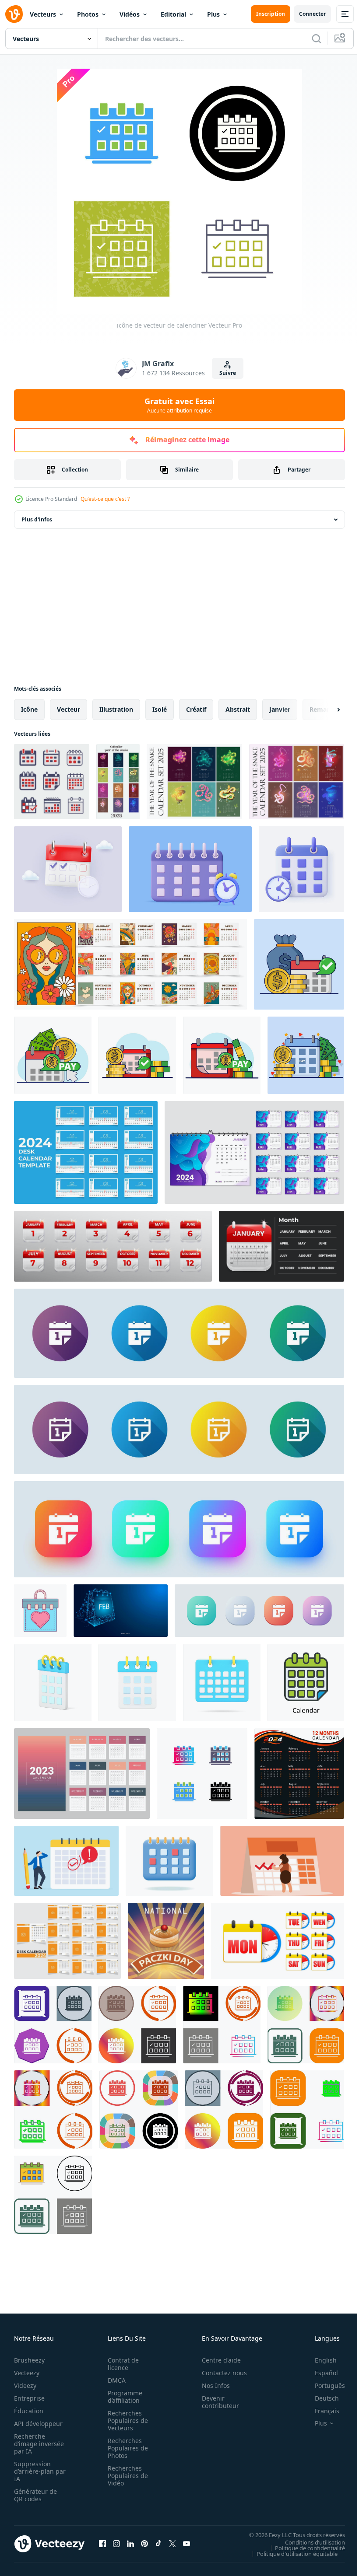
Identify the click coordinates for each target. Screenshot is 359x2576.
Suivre (228, 373)
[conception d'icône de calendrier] (53, 2025)
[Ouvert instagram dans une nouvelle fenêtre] (116, 2544)
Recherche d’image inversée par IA (36, 2444)
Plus (213, 14)
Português (323, 2386)
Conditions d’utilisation (308, 2542)
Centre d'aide (216, 2360)
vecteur (69, 709)
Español (320, 2373)
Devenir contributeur (216, 2402)
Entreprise (29, 2398)
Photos (88, 14)
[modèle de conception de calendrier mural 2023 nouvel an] (82, 1774)
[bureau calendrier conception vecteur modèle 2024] (86, 1152)
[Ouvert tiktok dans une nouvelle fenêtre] (158, 2544)
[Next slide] (324, 710)
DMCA (114, 2380)
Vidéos (130, 14)
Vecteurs (43, 14)
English (319, 2360)
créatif (196, 709)
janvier (280, 709)
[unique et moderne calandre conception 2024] (299, 1774)
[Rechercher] (317, 38)
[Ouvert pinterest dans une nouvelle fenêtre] (144, 2544)
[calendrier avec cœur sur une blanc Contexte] (40, 1611)
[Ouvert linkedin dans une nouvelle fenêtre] (130, 2544)
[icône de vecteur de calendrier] (202, 1774)
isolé (160, 709)
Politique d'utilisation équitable (290, 2553)
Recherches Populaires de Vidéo (125, 2476)
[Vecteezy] (14, 14)
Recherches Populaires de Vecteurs (125, 2420)
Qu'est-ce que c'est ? (105, 499)
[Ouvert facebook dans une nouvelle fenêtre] (102, 2544)
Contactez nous (220, 2373)
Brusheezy (29, 2360)
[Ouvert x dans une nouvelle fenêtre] (172, 2544)
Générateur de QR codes (35, 2495)
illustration (116, 709)
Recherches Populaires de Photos (125, 2448)
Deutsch (320, 2398)
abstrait (238, 709)
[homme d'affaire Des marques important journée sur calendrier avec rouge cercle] (66, 1861)
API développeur (38, 2424)
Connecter (312, 14)
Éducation (29, 2411)
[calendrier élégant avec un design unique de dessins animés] (130, 964)
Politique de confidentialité (303, 2548)
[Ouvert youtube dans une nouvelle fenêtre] (187, 2544)
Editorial (173, 14)
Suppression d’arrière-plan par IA (34, 2471)
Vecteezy (27, 2373)
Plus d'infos (37, 519)
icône (29, 709)
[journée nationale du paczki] (166, 1941)
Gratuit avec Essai (179, 405)
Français (320, 2411)
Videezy (25, 2386)
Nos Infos (211, 2386)
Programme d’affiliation (122, 2397)
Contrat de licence (121, 2364)
